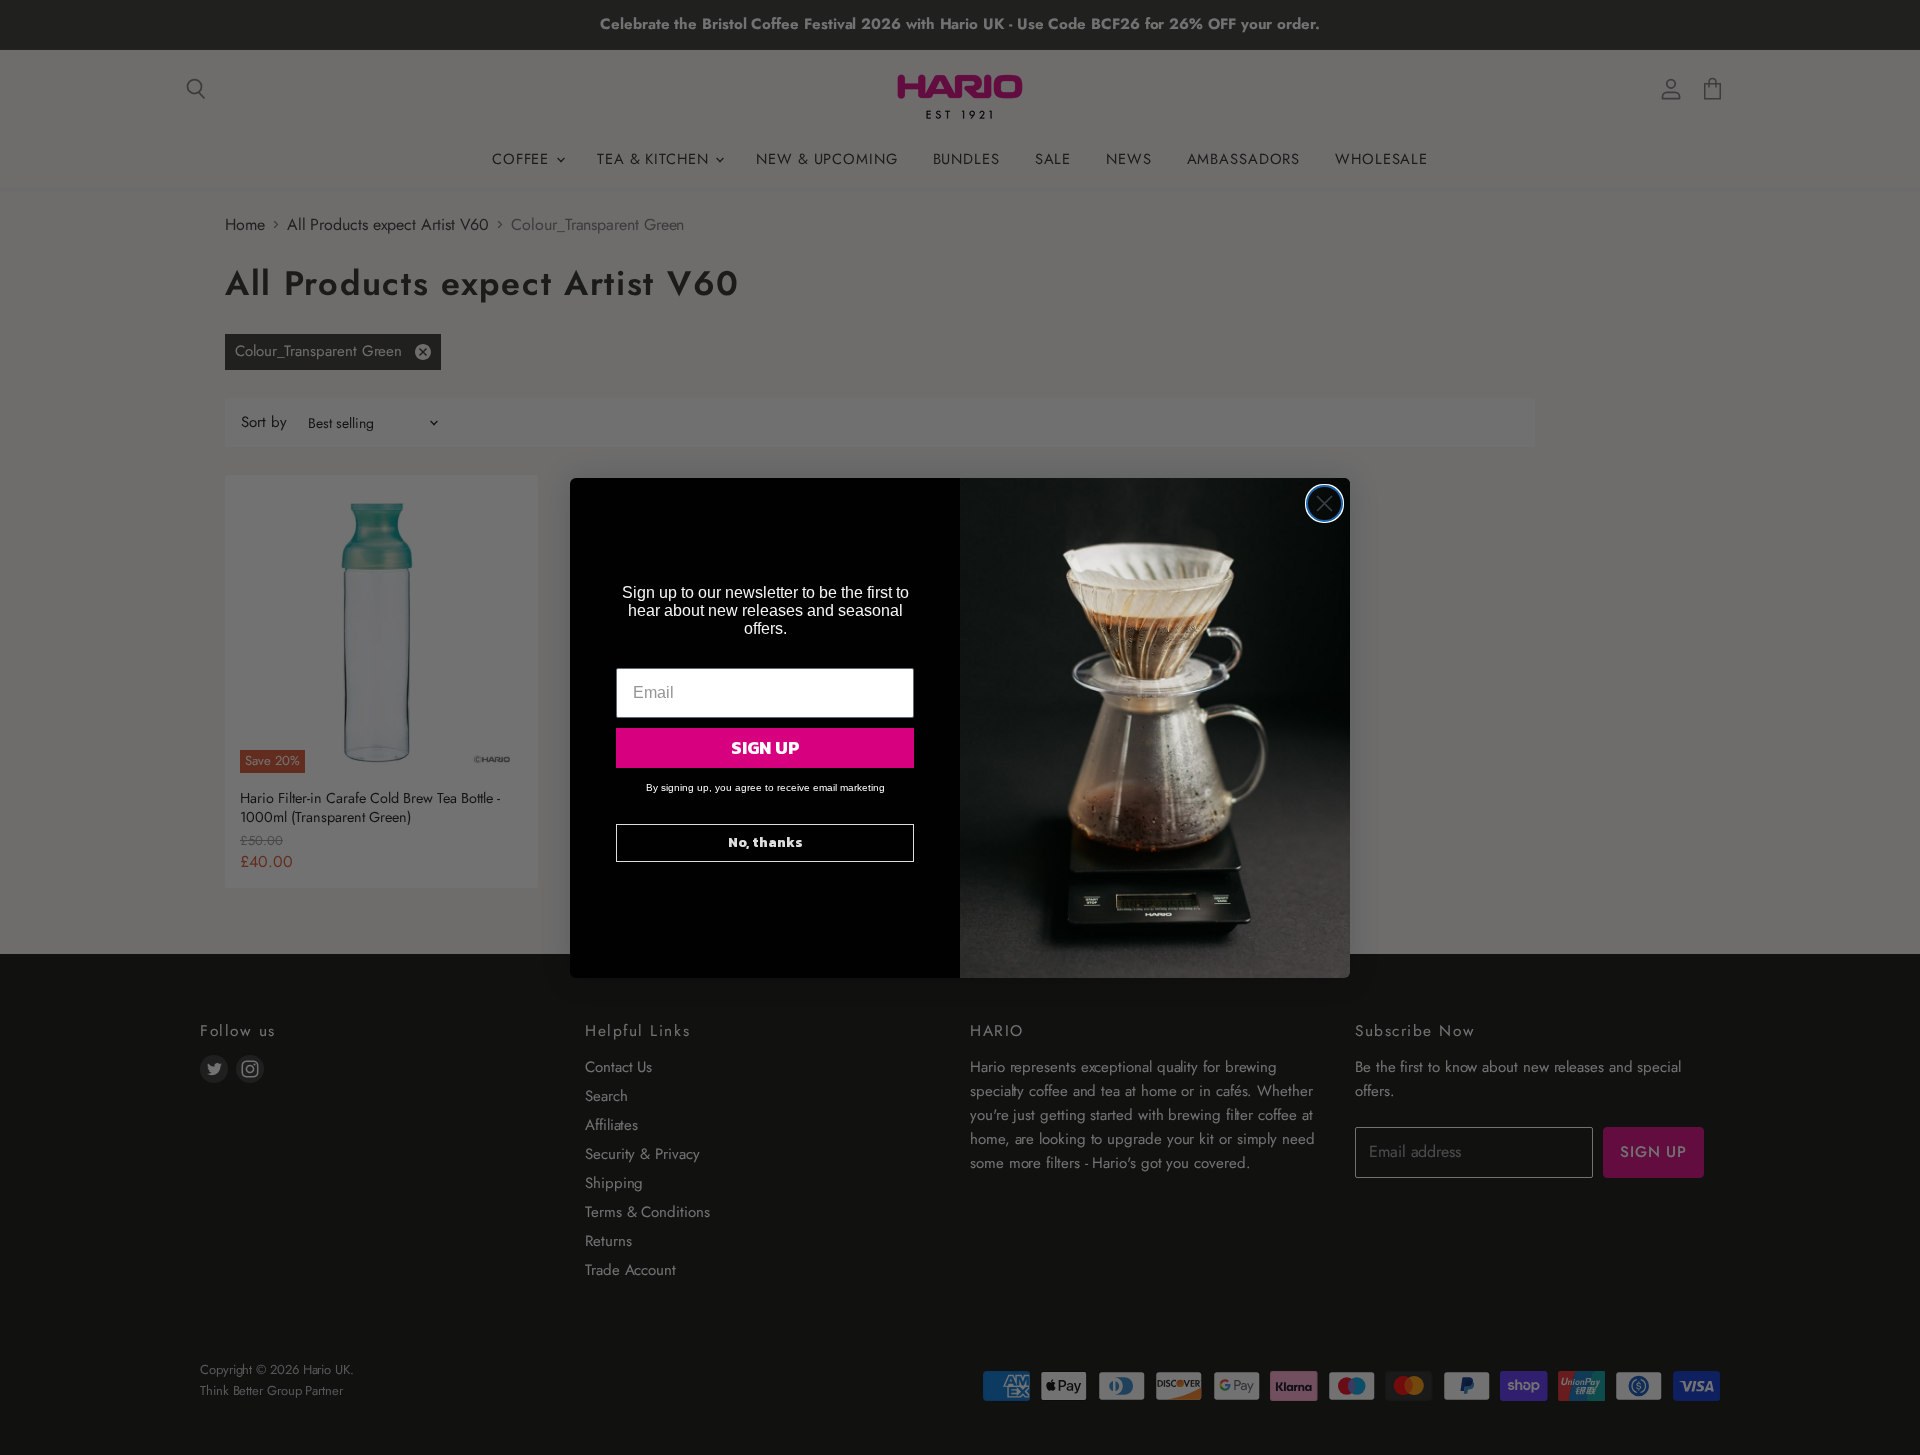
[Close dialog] (1324, 503)
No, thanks (765, 842)
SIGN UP (765, 747)
